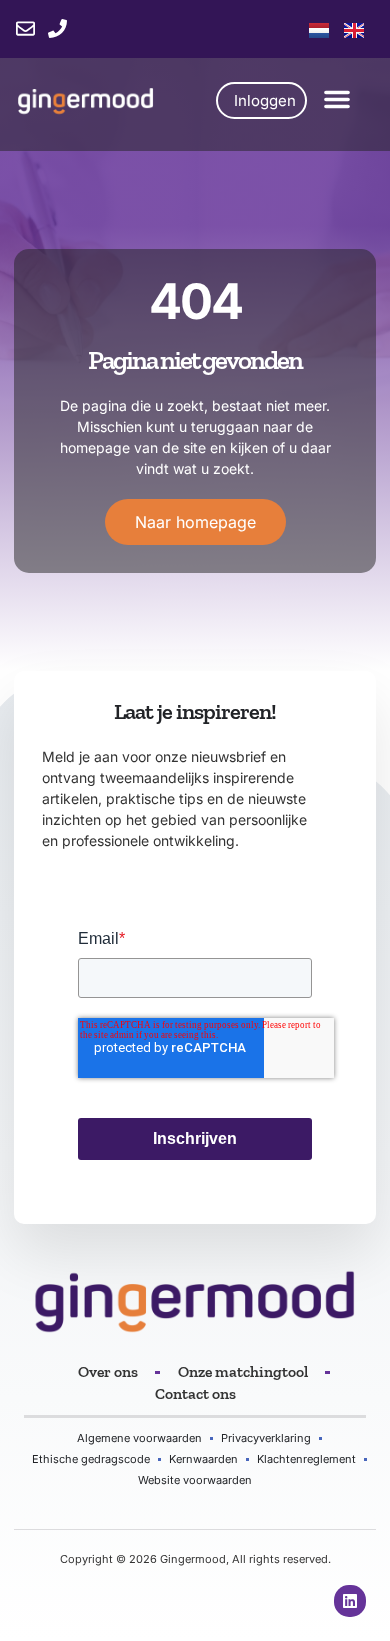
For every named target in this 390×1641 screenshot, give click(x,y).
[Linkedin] (350, 1601)
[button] (337, 99)
